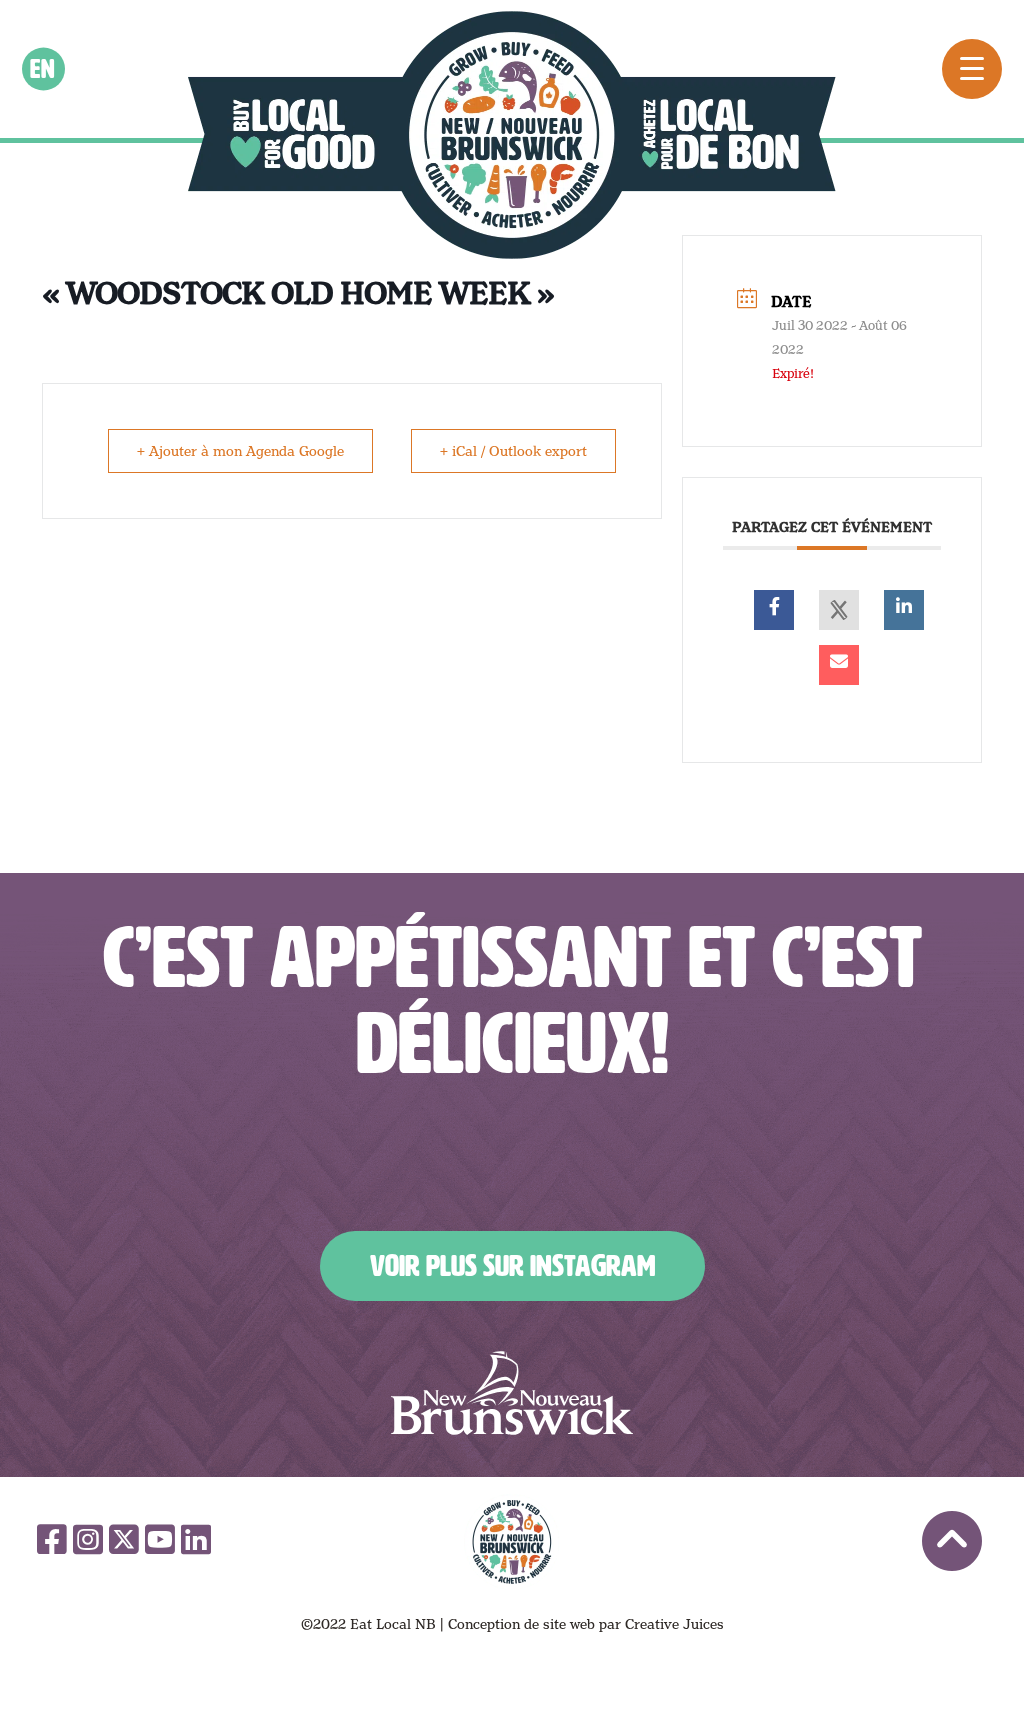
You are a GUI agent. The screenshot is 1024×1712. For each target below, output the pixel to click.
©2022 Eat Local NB (368, 1624)
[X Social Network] (839, 610)
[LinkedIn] (904, 610)
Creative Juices (674, 1624)
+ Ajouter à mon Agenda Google (240, 451)
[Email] (839, 665)
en (43, 69)
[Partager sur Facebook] (774, 610)
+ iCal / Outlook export (513, 451)
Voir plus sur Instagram (512, 1266)
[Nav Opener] (972, 69)
